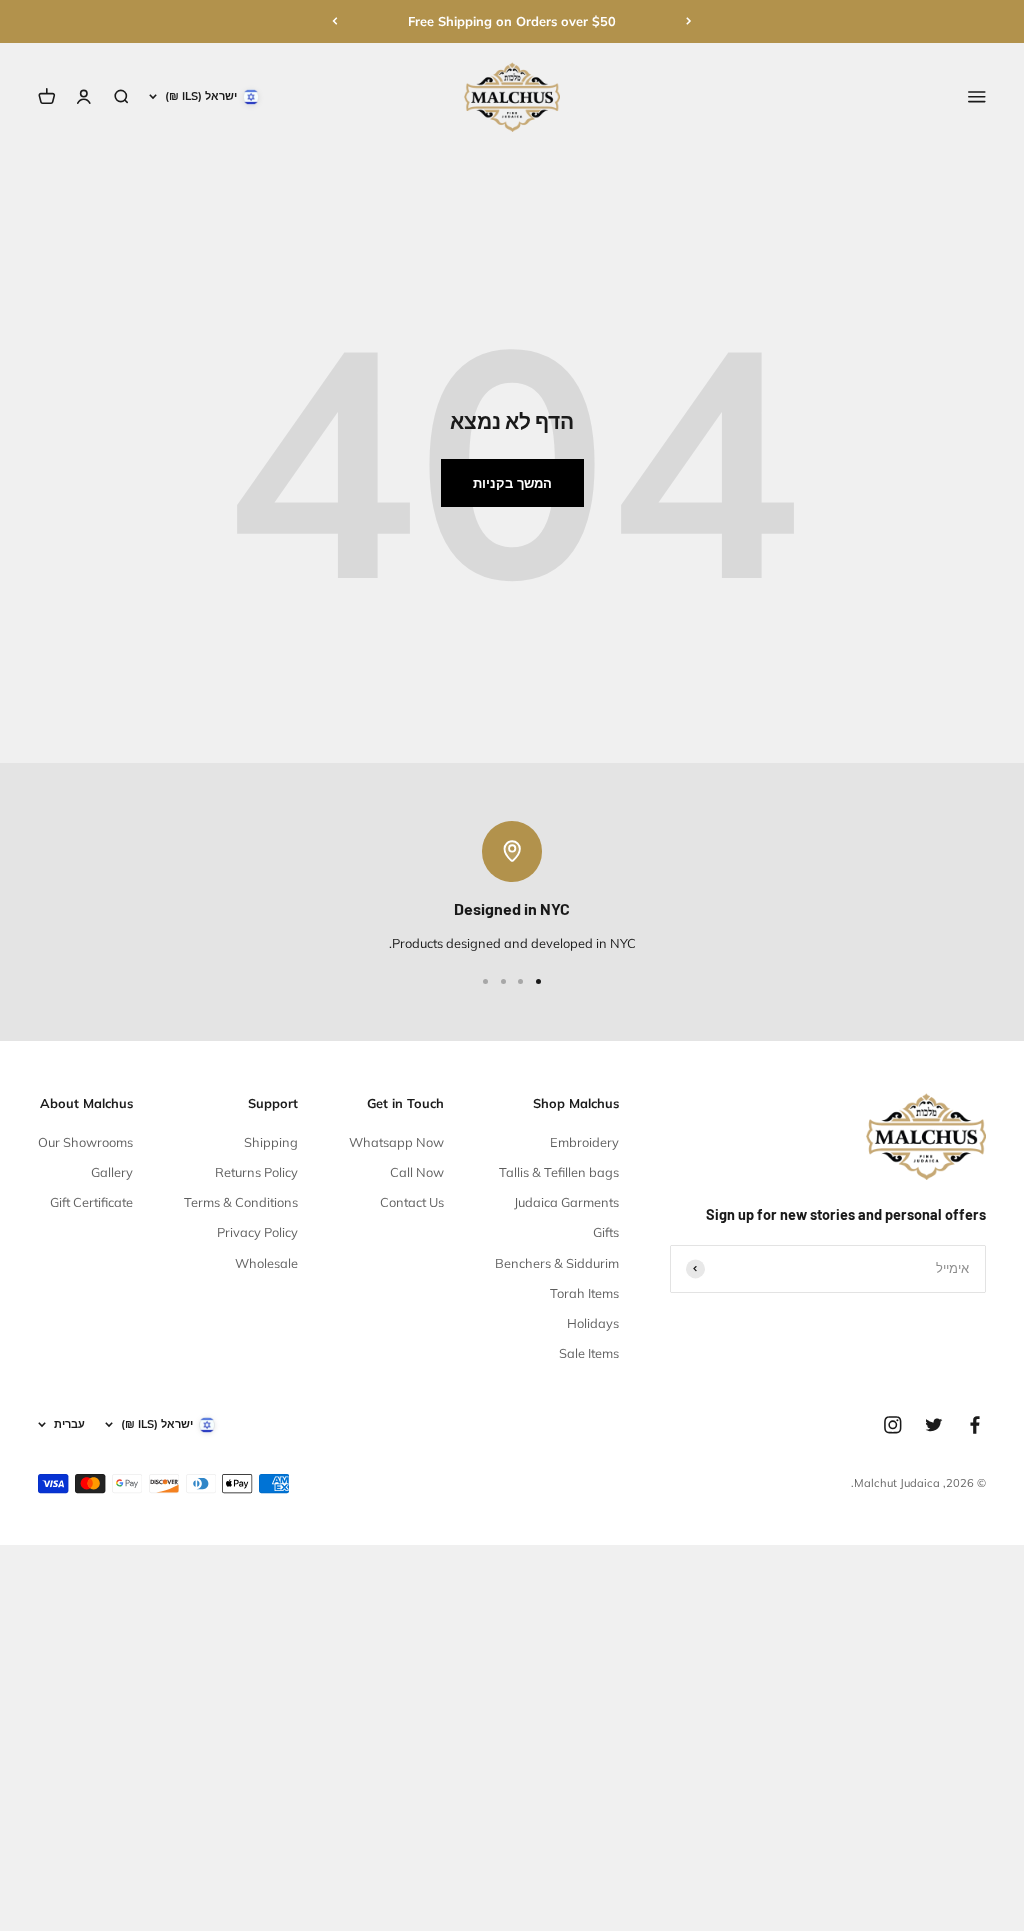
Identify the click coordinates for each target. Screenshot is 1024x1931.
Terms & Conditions (241, 1202)
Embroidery (584, 1142)
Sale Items (589, 1353)
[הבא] (335, 21)
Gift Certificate (91, 1202)
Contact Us (412, 1202)
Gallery (112, 1172)
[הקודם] (689, 21)
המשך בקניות (512, 483)
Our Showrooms (85, 1142)
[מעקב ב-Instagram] (893, 1425)
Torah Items (584, 1293)
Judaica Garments (566, 1202)
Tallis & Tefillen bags (559, 1172)
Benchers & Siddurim (557, 1263)
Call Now (417, 1172)
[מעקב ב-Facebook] (975, 1425)
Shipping (271, 1142)
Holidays (593, 1323)
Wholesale (266, 1263)
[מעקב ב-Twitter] (934, 1425)
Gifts (606, 1232)
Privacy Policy (257, 1232)
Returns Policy (256, 1172)
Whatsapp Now (396, 1142)
